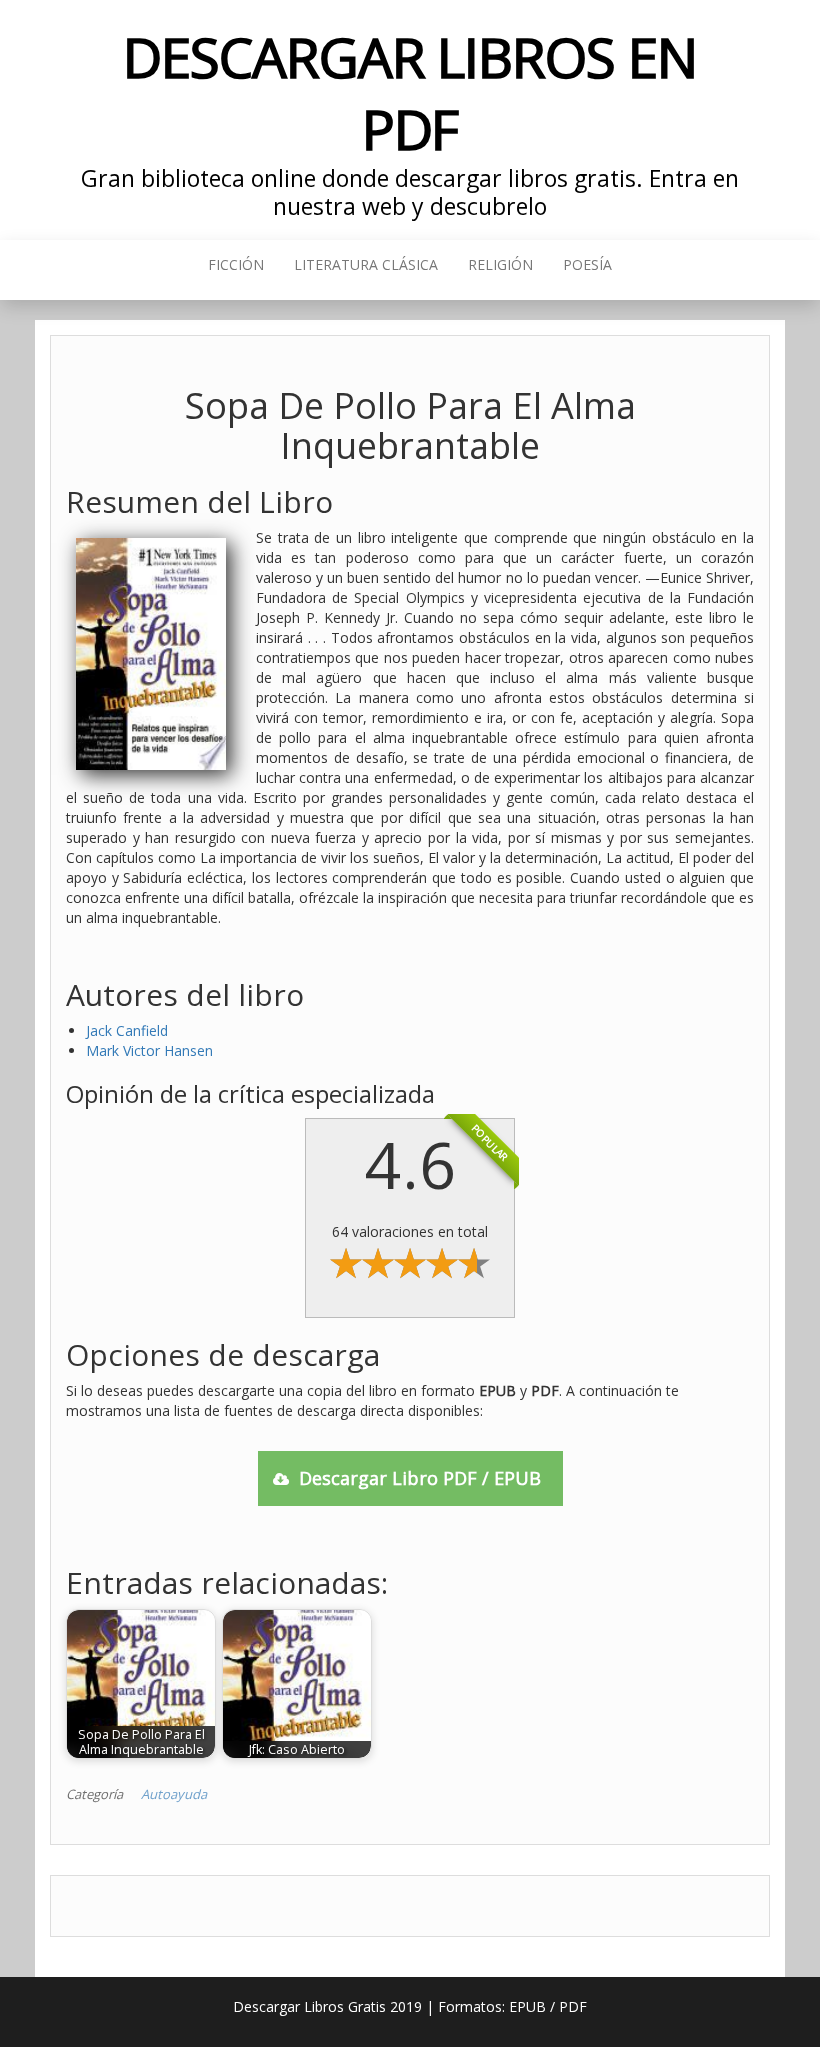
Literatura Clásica (366, 264)
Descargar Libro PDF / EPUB (420, 1478)
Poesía (587, 264)
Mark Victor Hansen (149, 1050)
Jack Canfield (127, 1030)
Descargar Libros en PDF (409, 92)
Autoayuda (174, 1794)
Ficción (236, 264)
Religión (500, 264)
